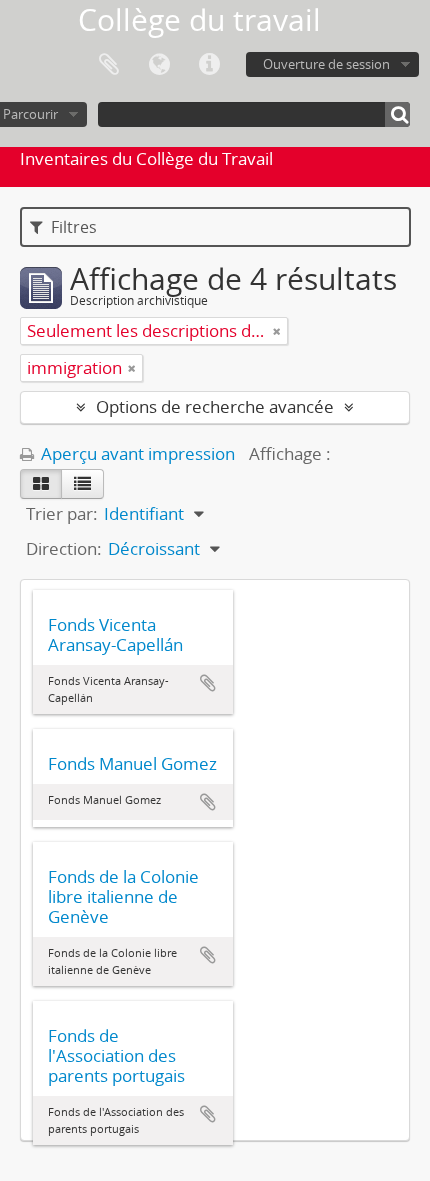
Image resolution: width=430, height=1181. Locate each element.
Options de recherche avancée (215, 406)
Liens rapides (209, 65)
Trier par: (62, 513)
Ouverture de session (326, 64)
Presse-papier (109, 65)
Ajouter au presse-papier (208, 683)
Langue (159, 65)
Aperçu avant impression (136, 453)
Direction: (64, 548)
